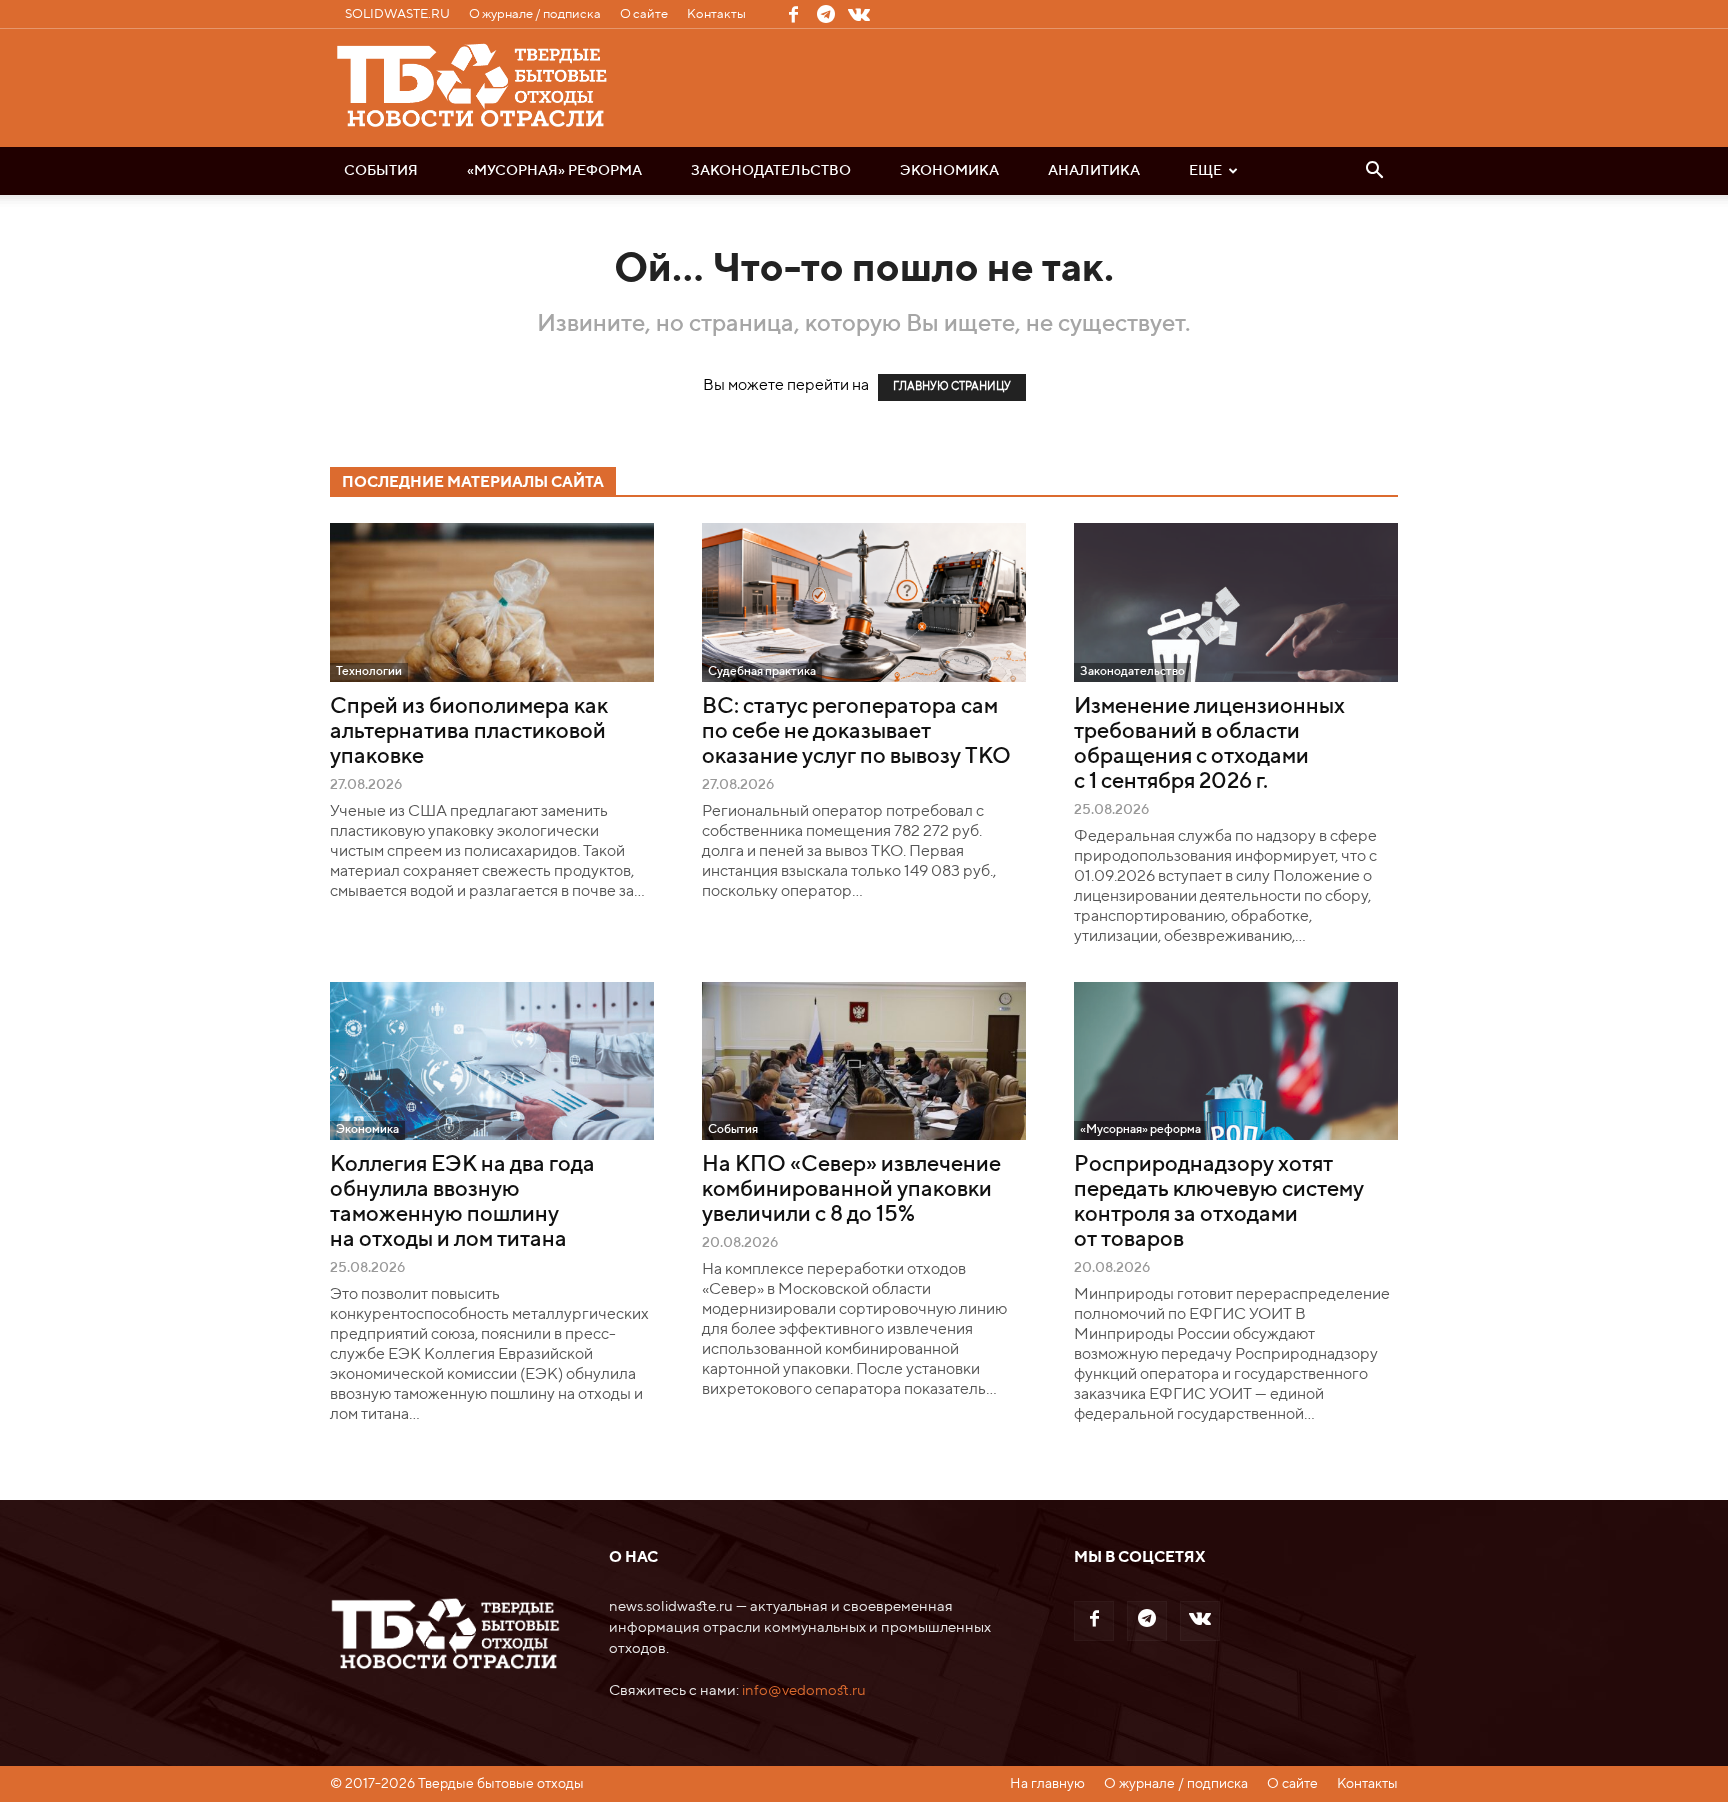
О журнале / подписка (535, 14)
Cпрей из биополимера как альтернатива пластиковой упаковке (469, 732)
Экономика (949, 171)
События (381, 171)
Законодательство (771, 171)
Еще (1205, 171)
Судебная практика (762, 672)
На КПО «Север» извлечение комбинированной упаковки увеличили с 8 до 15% (851, 1190)
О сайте (644, 14)
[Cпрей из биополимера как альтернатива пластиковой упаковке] (492, 602)
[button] (1374, 172)
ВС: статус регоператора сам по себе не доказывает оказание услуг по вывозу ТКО (856, 732)
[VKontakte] (859, 14)
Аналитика (1094, 171)
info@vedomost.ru (804, 1690)
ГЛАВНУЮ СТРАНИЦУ (952, 387)
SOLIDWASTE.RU (397, 14)
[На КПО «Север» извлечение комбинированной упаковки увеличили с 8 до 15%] (864, 1061)
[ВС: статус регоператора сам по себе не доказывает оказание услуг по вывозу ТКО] (864, 602)
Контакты (716, 14)
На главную (1047, 1784)
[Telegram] (826, 14)
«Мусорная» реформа (554, 171)
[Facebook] (793, 14)
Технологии (369, 672)
